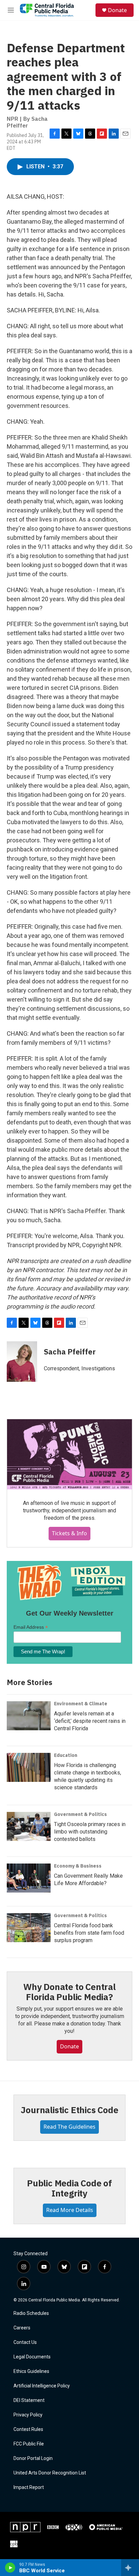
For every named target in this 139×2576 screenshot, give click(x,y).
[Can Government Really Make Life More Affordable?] (29, 1878)
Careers (22, 2328)
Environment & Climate (81, 1704)
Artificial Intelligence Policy (42, 2386)
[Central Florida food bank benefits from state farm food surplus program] (29, 1928)
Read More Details (70, 2210)
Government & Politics (80, 1814)
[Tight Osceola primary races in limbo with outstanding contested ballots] (29, 1826)
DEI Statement (29, 2400)
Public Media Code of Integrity (69, 2188)
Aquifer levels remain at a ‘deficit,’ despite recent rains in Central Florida (90, 1721)
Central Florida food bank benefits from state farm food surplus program (89, 1933)
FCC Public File (29, 2444)
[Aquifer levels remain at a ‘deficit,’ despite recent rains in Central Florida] (29, 1716)
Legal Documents (32, 2357)
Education (66, 1755)
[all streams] (130, 2568)
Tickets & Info (69, 1533)
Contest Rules (28, 2429)
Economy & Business (78, 1866)
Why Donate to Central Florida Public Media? (69, 1992)
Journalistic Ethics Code (69, 2110)
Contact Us (25, 2342)
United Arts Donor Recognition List (50, 2473)
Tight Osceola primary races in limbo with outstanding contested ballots (90, 1832)
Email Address (31, 1627)
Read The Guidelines (69, 2127)
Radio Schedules (31, 2313)
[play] (10, 2568)
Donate (117, 10)
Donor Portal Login (33, 2458)
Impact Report (29, 2487)
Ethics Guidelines (31, 2371)
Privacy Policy (28, 2415)
